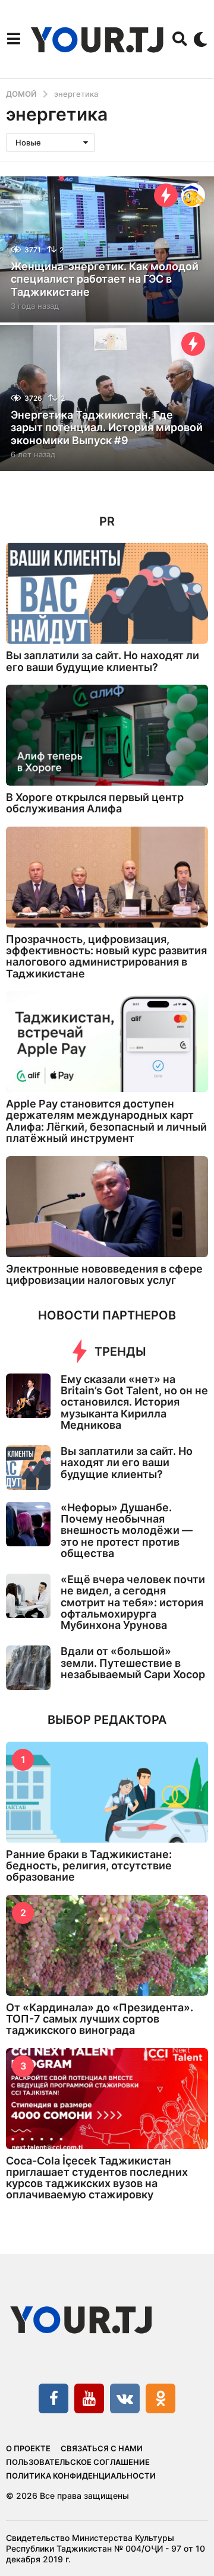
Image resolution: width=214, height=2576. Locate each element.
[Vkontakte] (125, 2398)
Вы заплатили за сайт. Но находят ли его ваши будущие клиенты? (103, 661)
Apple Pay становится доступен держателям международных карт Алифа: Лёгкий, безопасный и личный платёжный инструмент (106, 1121)
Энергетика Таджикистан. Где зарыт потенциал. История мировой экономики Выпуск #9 (107, 428)
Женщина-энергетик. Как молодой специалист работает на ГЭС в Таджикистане (105, 279)
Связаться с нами (102, 2448)
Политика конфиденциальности (81, 2476)
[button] (13, 39)
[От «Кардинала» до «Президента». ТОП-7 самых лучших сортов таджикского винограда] (107, 1945)
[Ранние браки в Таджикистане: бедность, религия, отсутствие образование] (107, 1792)
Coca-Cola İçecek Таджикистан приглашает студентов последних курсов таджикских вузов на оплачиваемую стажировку (97, 2178)
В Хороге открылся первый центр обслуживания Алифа (95, 803)
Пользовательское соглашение (78, 2462)
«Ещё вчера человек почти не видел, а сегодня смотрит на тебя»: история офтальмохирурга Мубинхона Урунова (133, 1602)
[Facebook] (53, 2398)
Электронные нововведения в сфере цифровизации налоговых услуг (104, 1274)
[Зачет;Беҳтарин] (193, 195)
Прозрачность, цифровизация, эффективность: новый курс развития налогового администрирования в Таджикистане (106, 956)
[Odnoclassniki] (160, 2398)
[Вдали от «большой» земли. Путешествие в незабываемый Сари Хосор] (28, 1668)
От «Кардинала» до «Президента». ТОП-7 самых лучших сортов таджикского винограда (100, 2019)
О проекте (28, 2448)
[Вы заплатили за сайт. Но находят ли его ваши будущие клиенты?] (107, 593)
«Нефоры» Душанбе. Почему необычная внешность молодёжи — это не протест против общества (127, 1530)
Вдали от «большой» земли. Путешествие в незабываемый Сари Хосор (133, 1663)
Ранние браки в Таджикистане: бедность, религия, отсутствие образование (89, 1866)
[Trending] (166, 195)
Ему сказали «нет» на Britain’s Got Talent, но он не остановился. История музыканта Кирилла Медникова (134, 1402)
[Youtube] (89, 2398)
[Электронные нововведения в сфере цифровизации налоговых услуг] (107, 1207)
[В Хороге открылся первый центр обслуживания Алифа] (107, 735)
